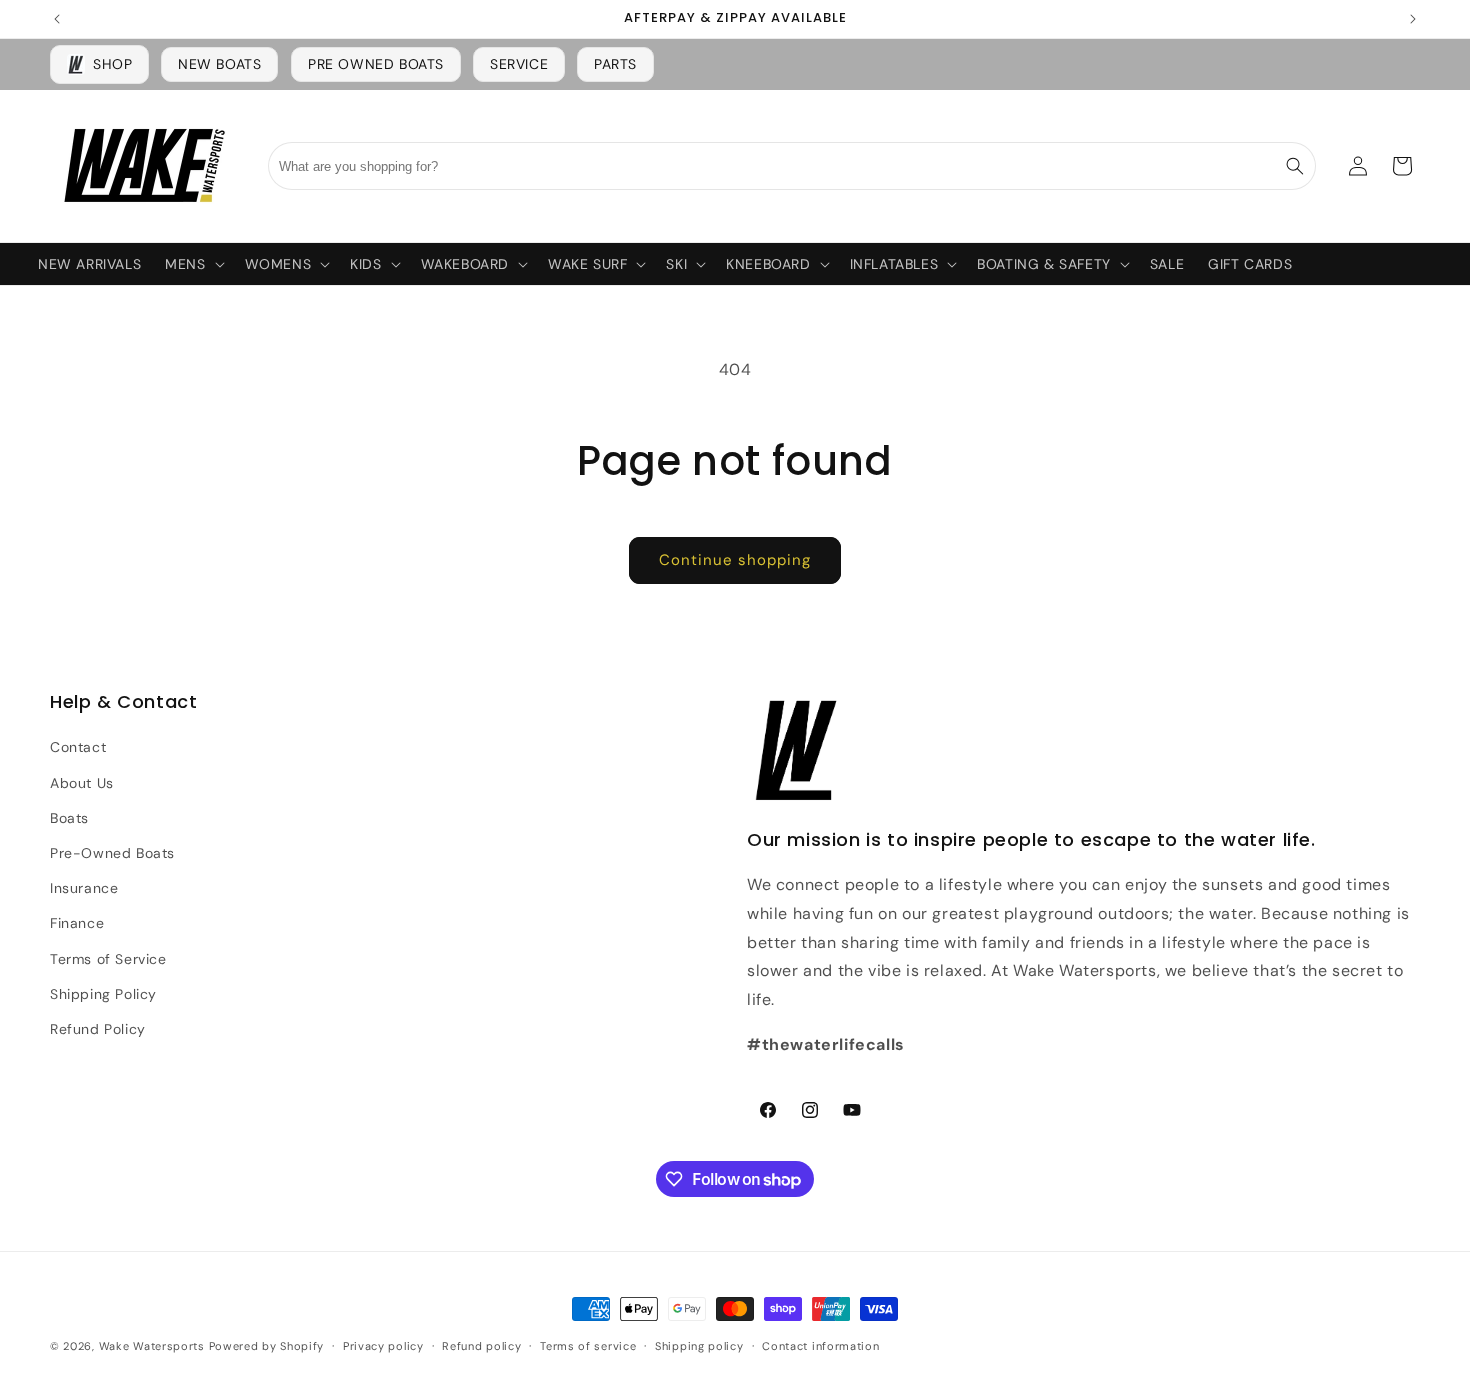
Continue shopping (735, 560)
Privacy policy (383, 1346)
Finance (77, 923)
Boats (69, 818)
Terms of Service (108, 959)
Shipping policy (699, 1346)
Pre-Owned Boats (112, 853)
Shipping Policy (103, 994)
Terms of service (588, 1346)
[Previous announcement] (57, 19)
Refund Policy (98, 1029)
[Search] (1295, 166)
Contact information (820, 1346)
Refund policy (481, 1346)
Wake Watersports (152, 1346)
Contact (78, 747)
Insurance (84, 888)
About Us (82, 783)
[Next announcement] (1413, 19)
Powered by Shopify (267, 1346)
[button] (192, 264)
